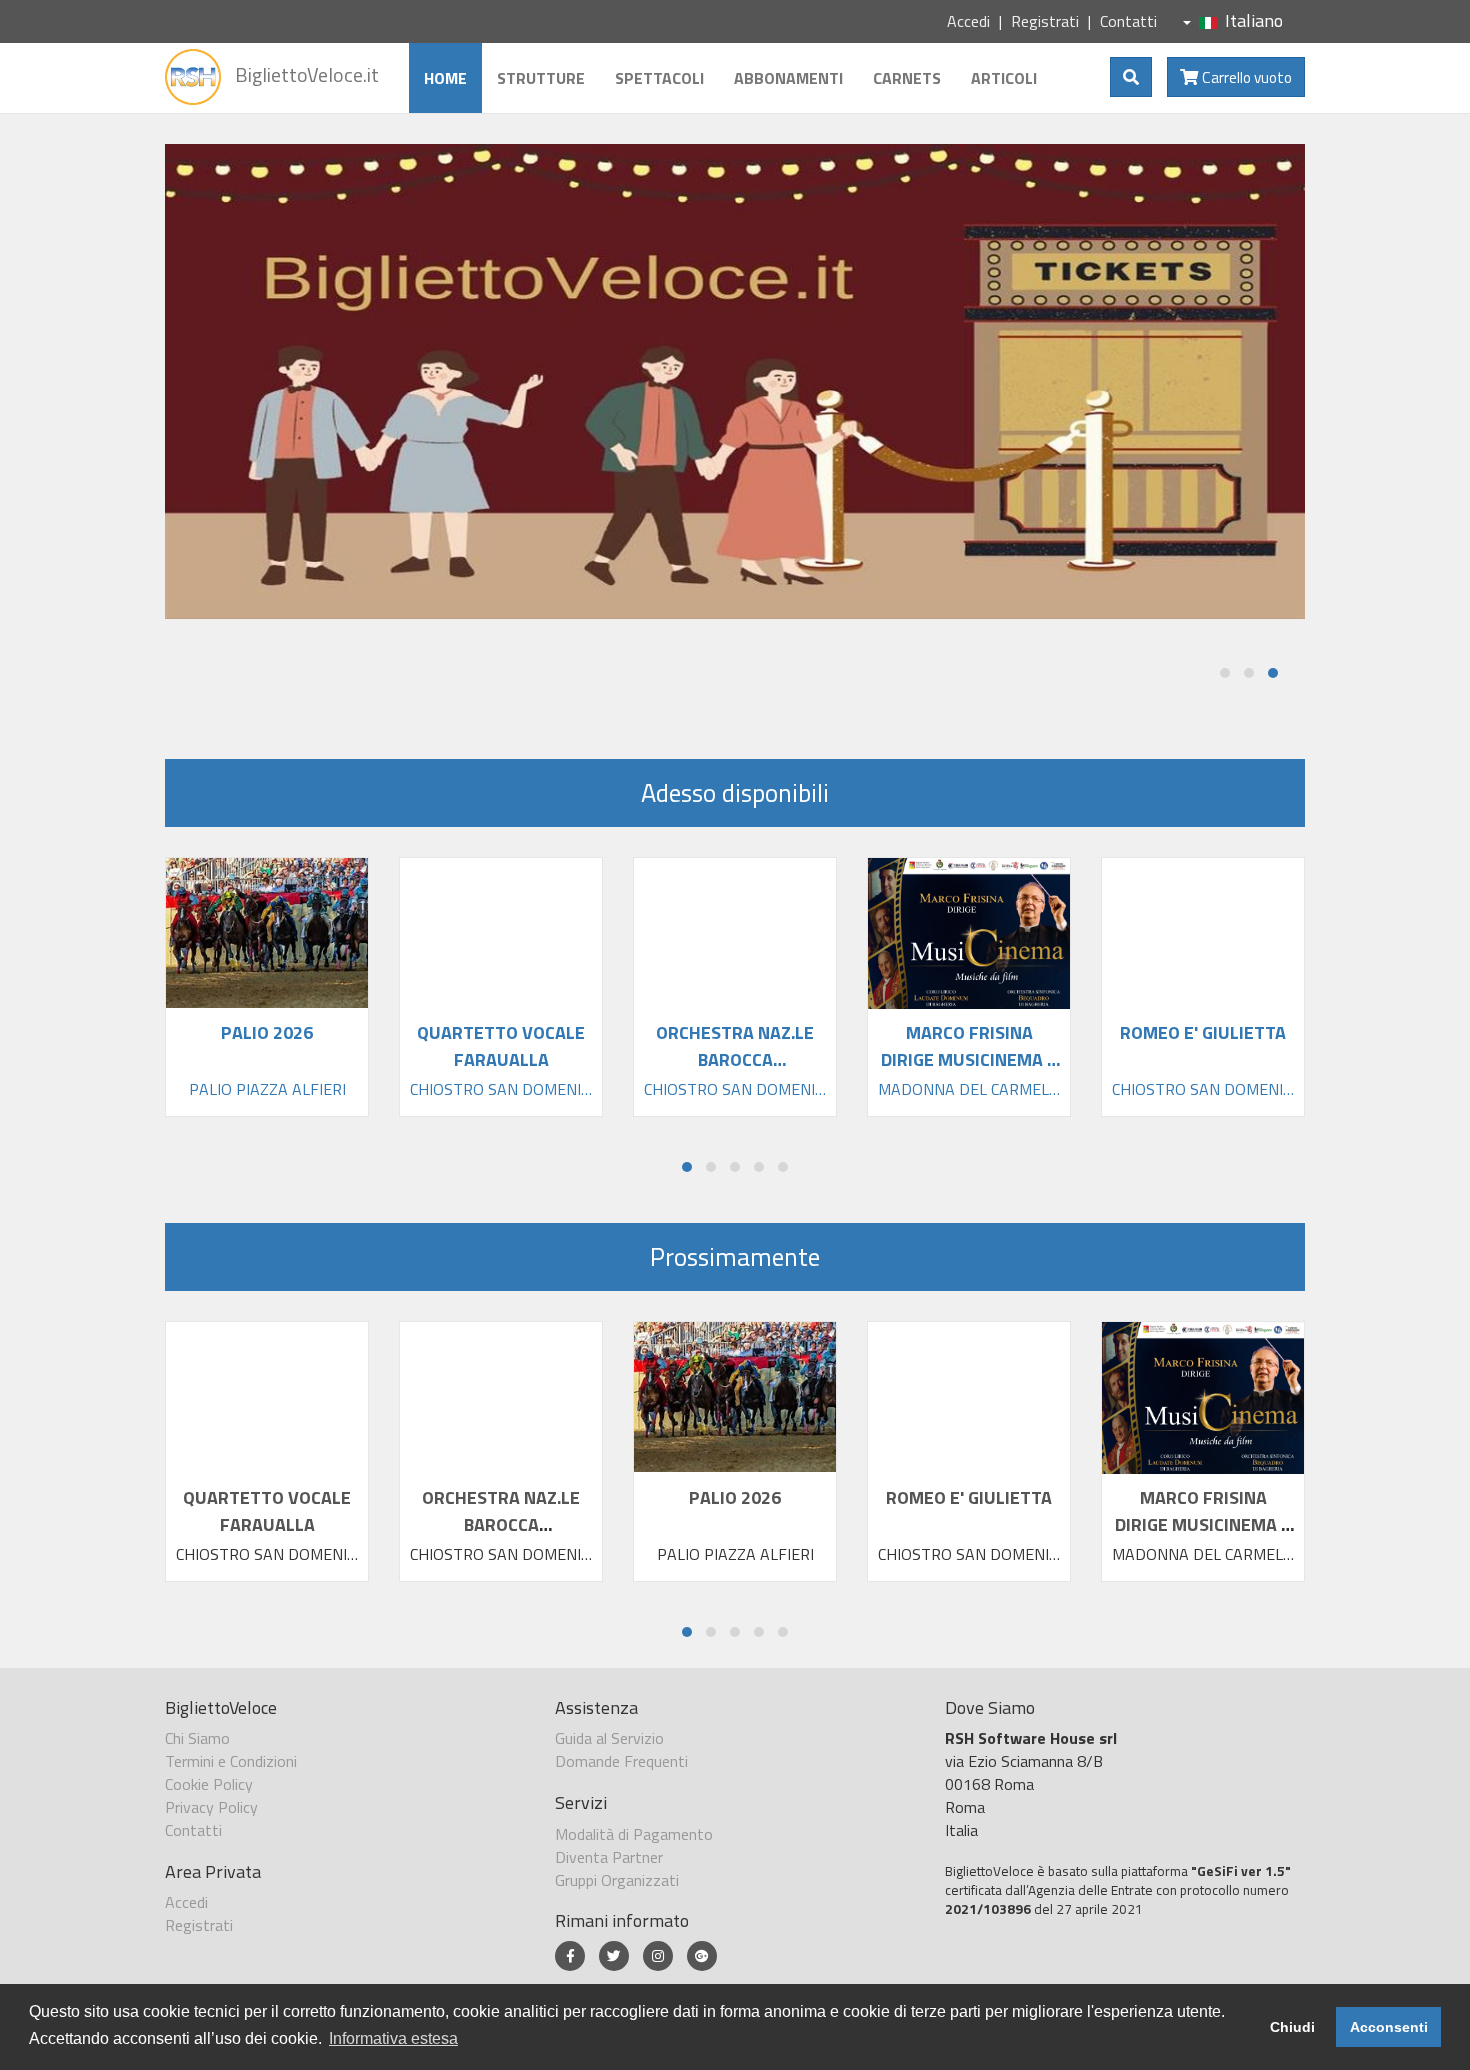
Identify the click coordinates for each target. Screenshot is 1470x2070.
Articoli (1004, 78)
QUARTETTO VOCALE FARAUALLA (267, 1511)
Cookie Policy (209, 1784)
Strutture (541, 78)
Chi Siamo (197, 1738)
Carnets (907, 78)
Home (445, 78)
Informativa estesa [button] (393, 2038)
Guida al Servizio (609, 1738)
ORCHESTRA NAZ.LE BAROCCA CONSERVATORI (501, 1524)
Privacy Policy (211, 1807)
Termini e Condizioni (231, 1761)
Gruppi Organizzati (617, 1880)
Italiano (1254, 20)
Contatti (1128, 21)
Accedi (968, 21)
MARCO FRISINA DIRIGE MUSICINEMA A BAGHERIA (1203, 1524)
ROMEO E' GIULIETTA (969, 1497)
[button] (1225, 673)
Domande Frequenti (621, 1761)
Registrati (1045, 21)
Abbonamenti (788, 78)
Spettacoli (659, 78)
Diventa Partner (609, 1857)
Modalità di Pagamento (634, 1834)
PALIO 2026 (735, 1497)
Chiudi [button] (1292, 2027)
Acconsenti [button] (1389, 2027)
